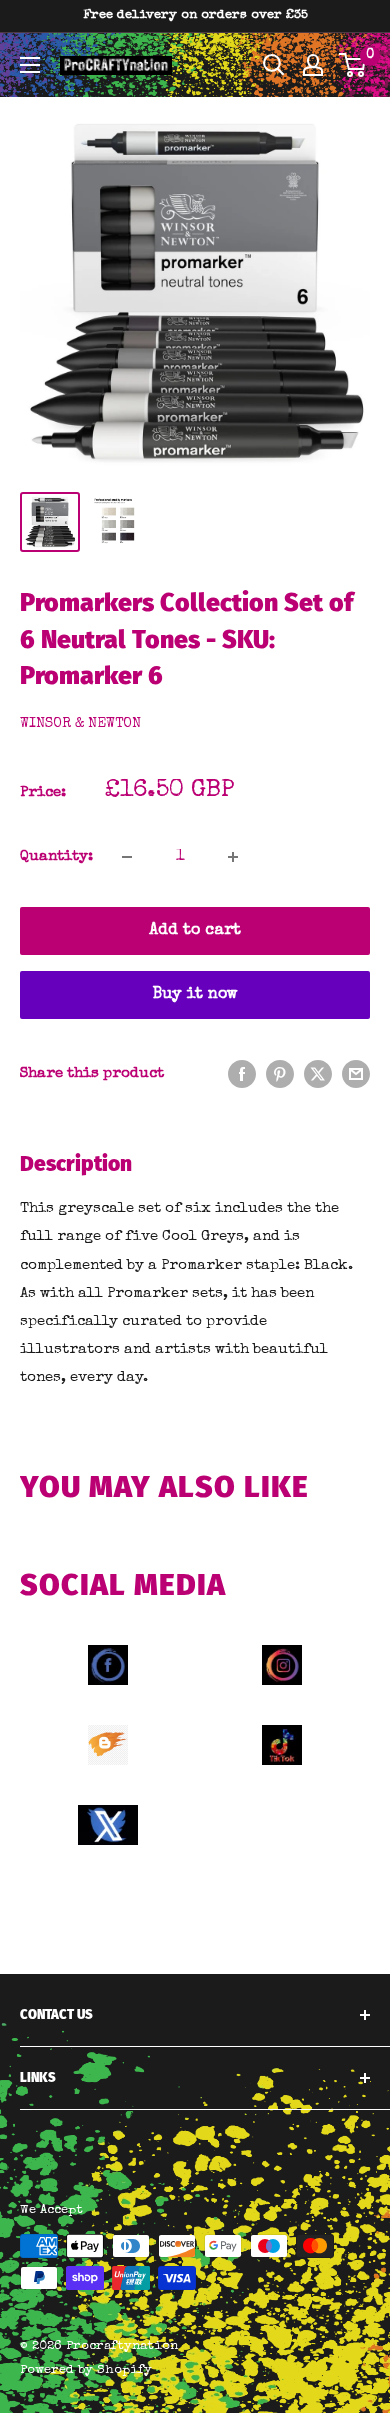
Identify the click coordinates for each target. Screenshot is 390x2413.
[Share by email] (356, 1073)
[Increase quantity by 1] (233, 857)
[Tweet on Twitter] (318, 1073)
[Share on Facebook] (242, 1073)
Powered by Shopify (86, 2370)
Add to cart (195, 931)
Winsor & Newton (80, 724)
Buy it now (195, 995)
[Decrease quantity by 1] (127, 857)
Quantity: (56, 856)
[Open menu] (30, 65)
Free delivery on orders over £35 (195, 15)
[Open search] (274, 65)
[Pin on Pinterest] (280, 1073)
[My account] (313, 65)
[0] (353, 65)
